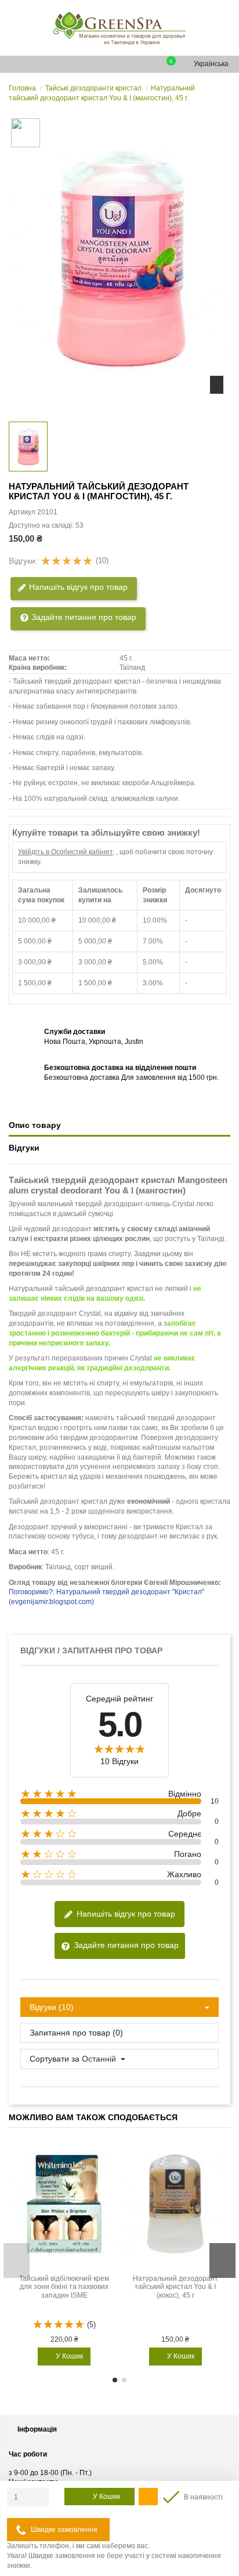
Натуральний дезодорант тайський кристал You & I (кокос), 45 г (175, 2287)
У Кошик (106, 2497)
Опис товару (35, 1125)
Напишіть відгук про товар (77, 587)
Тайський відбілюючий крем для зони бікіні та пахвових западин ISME (64, 2287)
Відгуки (24, 1148)
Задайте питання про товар (83, 617)
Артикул (22, 512)
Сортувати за (55, 2059)
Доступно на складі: (41, 525)
